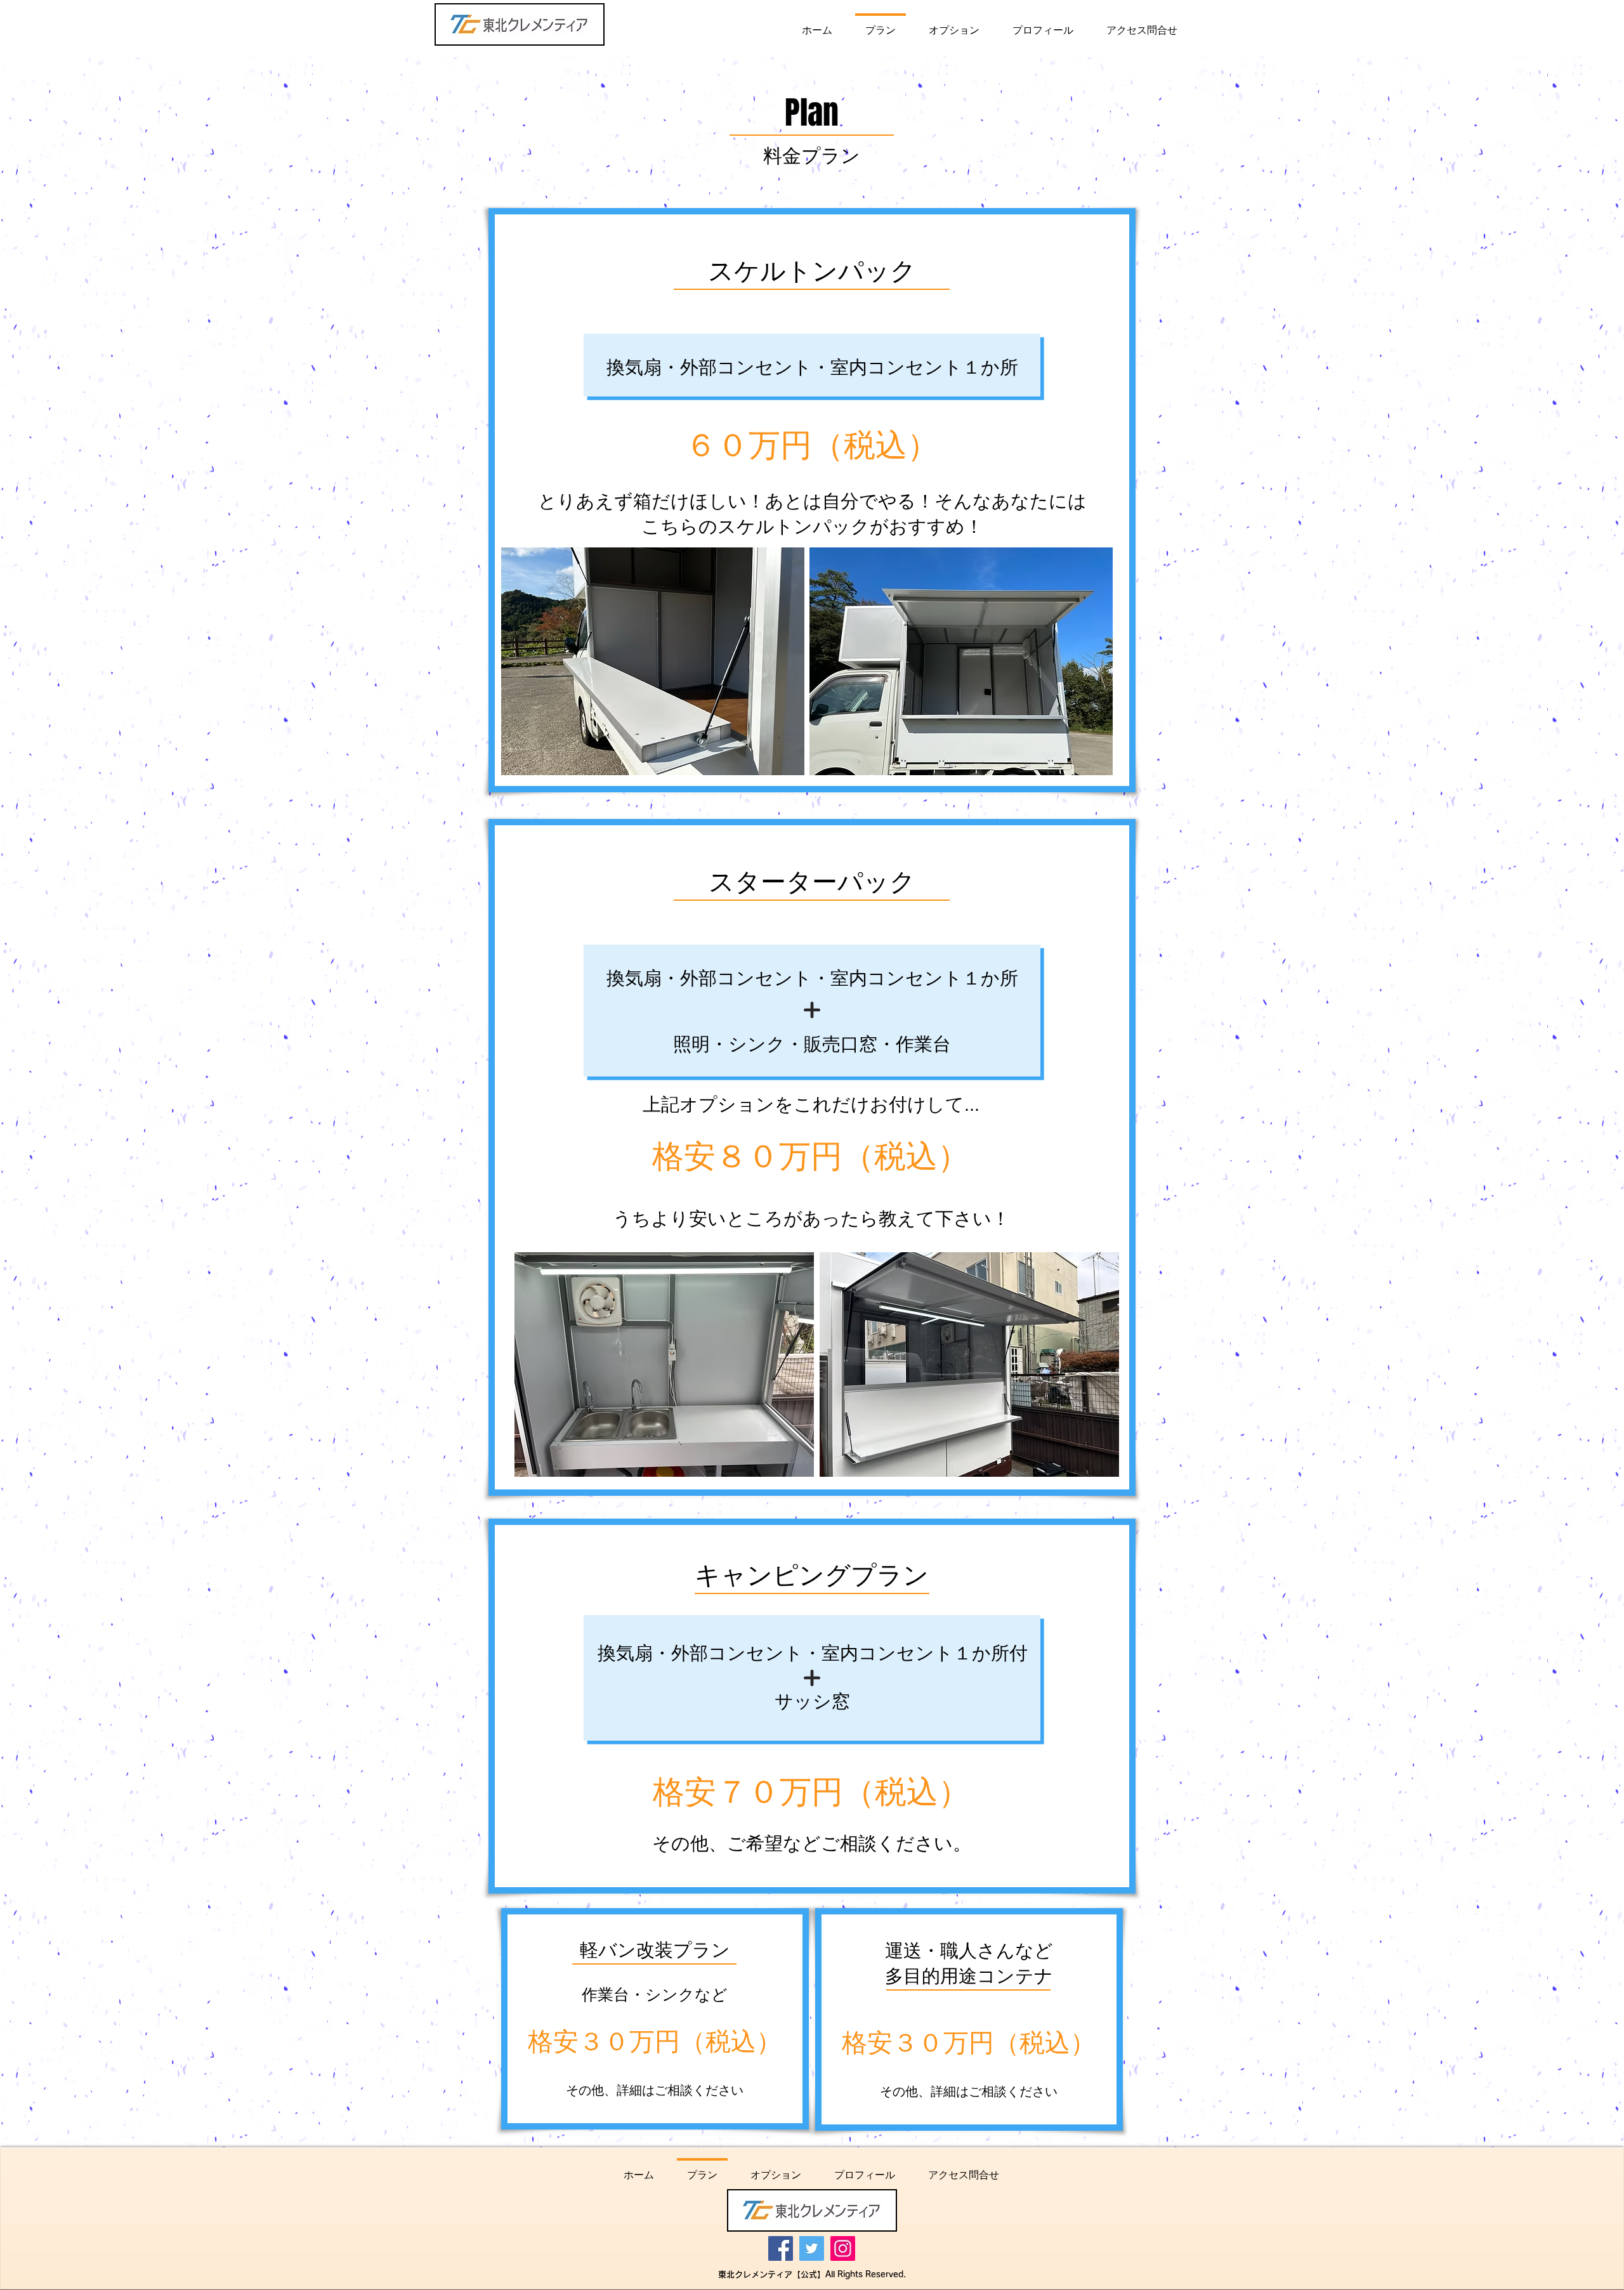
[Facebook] (781, 2248)
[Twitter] (812, 2248)
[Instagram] (843, 2248)
